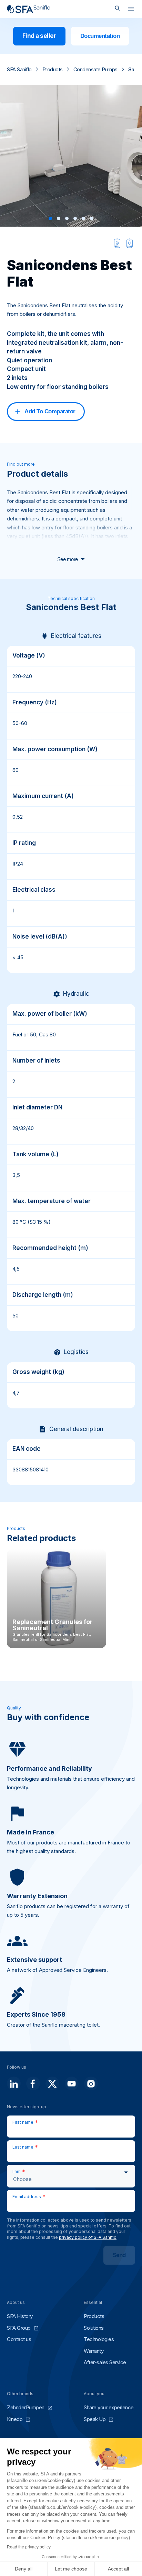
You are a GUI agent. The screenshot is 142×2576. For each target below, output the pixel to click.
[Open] (131, 10)
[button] (50, 218)
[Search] (118, 9)
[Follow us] (14, 2083)
